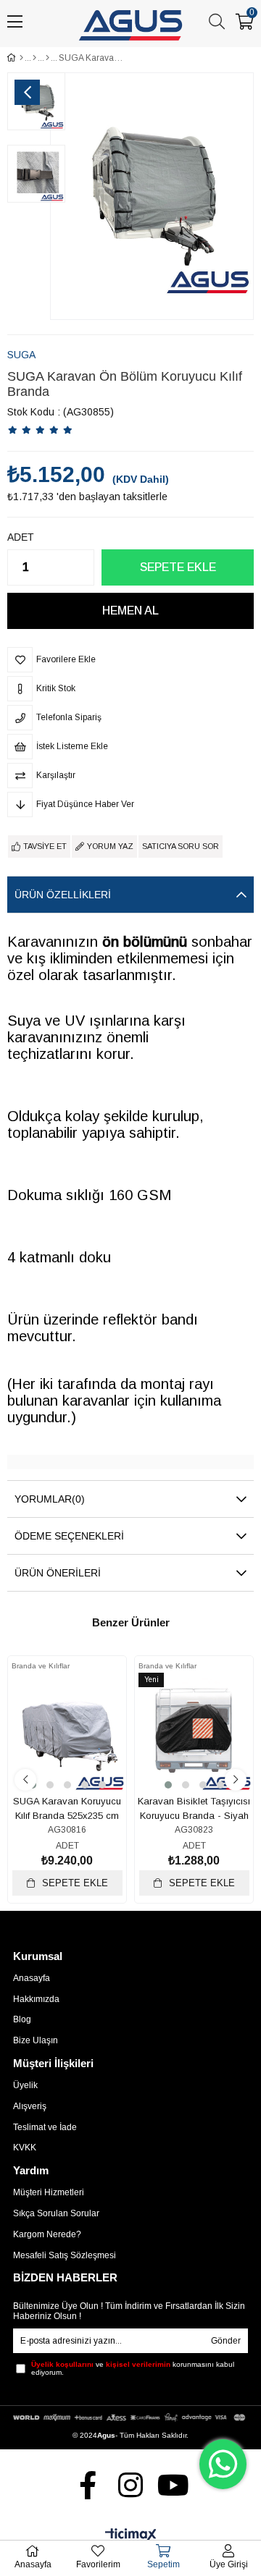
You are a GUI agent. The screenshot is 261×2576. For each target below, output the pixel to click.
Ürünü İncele (84, 1747)
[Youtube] (174, 2485)
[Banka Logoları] (130, 2417)
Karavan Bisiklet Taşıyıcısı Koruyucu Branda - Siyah (194, 1808)
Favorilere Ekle (51, 1747)
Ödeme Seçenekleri (69, 1536)
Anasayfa (32, 1978)
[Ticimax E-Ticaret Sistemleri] (131, 2536)
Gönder (226, 2341)
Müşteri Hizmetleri (49, 2192)
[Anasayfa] (21, 58)
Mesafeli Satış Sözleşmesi (65, 2255)
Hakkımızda (36, 1999)
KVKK (25, 2148)
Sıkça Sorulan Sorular (56, 2213)
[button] (50, 1785)
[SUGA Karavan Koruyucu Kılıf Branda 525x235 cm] (67, 1733)
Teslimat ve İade (45, 2127)
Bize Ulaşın (36, 2040)
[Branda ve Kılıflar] (47, 58)
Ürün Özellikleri (63, 895)
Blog (22, 2019)
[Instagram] (131, 2485)
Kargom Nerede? (47, 2234)
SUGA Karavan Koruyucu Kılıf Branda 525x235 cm (67, 1808)
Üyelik (25, 2085)
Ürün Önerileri (58, 1573)
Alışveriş (30, 2106)
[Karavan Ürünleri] (34, 58)
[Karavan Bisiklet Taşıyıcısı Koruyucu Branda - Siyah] (194, 1733)
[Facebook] (88, 2485)
